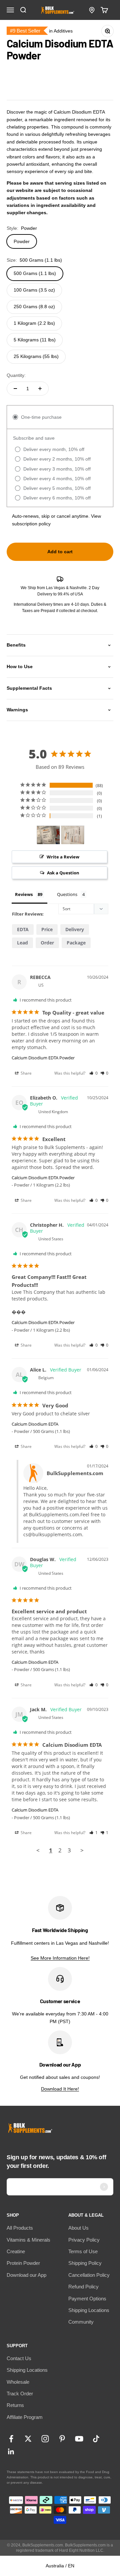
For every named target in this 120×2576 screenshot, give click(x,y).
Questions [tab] (67, 894)
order (47, 943)
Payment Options (87, 2299)
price (47, 929)
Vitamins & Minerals (28, 2240)
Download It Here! (60, 2089)
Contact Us (19, 2358)
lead (22, 943)
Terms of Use (83, 2251)
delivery (75, 929)
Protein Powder (23, 2263)
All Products (20, 2228)
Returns (15, 2405)
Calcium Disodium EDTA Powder (43, 1058)
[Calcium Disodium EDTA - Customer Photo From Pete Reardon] (73, 835)
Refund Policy (83, 2287)
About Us (78, 2228)
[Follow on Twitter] (28, 2439)
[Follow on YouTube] (79, 2439)
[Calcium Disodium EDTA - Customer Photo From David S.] (48, 835)
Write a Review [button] (63, 857)
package (76, 943)
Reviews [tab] (24, 894)
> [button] (82, 1850)
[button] (93, 1073)
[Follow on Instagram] (45, 2439)
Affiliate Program (25, 2417)
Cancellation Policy (89, 2275)
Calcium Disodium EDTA (35, 1424)
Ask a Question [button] (63, 873)
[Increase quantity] (40, 389)
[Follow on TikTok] (96, 2439)
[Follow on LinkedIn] (11, 2452)
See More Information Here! (60, 1958)
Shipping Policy (85, 2263)
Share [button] (26, 1073)
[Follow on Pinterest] (62, 2439)
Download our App (26, 2275)
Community (81, 2322)
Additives (63, 31)
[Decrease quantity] (15, 389)
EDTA (23, 929)
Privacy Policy (84, 2240)
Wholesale (18, 2382)
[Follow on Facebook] (11, 2439)
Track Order (20, 2394)
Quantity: (16, 375)
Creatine (16, 2251)
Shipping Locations (89, 2310)
